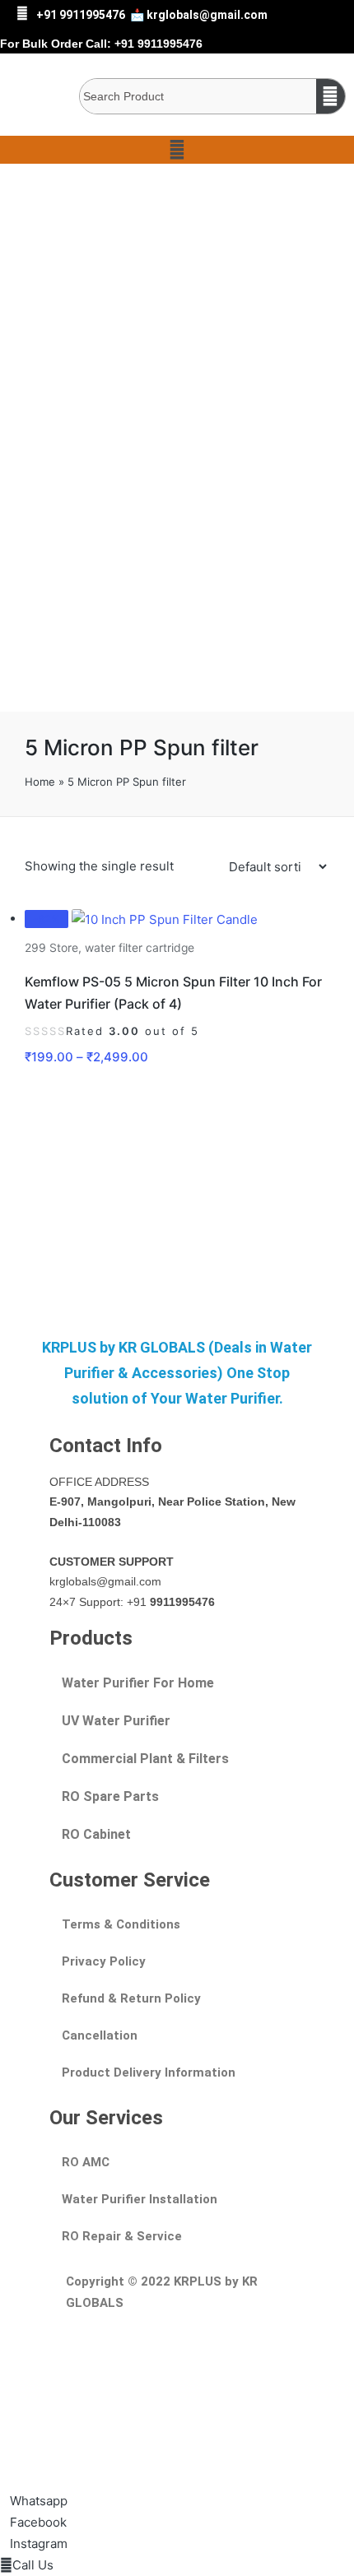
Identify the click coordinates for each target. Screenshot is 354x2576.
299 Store (51, 948)
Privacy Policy (104, 1961)
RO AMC (86, 2162)
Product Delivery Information (149, 2072)
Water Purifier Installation (140, 2199)
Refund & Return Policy (131, 1998)
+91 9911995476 (81, 15)
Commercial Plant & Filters (145, 1759)
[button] (177, 150)
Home (40, 782)
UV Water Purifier (116, 1721)
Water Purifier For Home (138, 1683)
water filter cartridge (140, 948)
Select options (177, 928)
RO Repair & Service (122, 2236)
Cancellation (100, 2035)
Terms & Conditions (121, 1924)
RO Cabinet (96, 1834)
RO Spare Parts (110, 1796)
